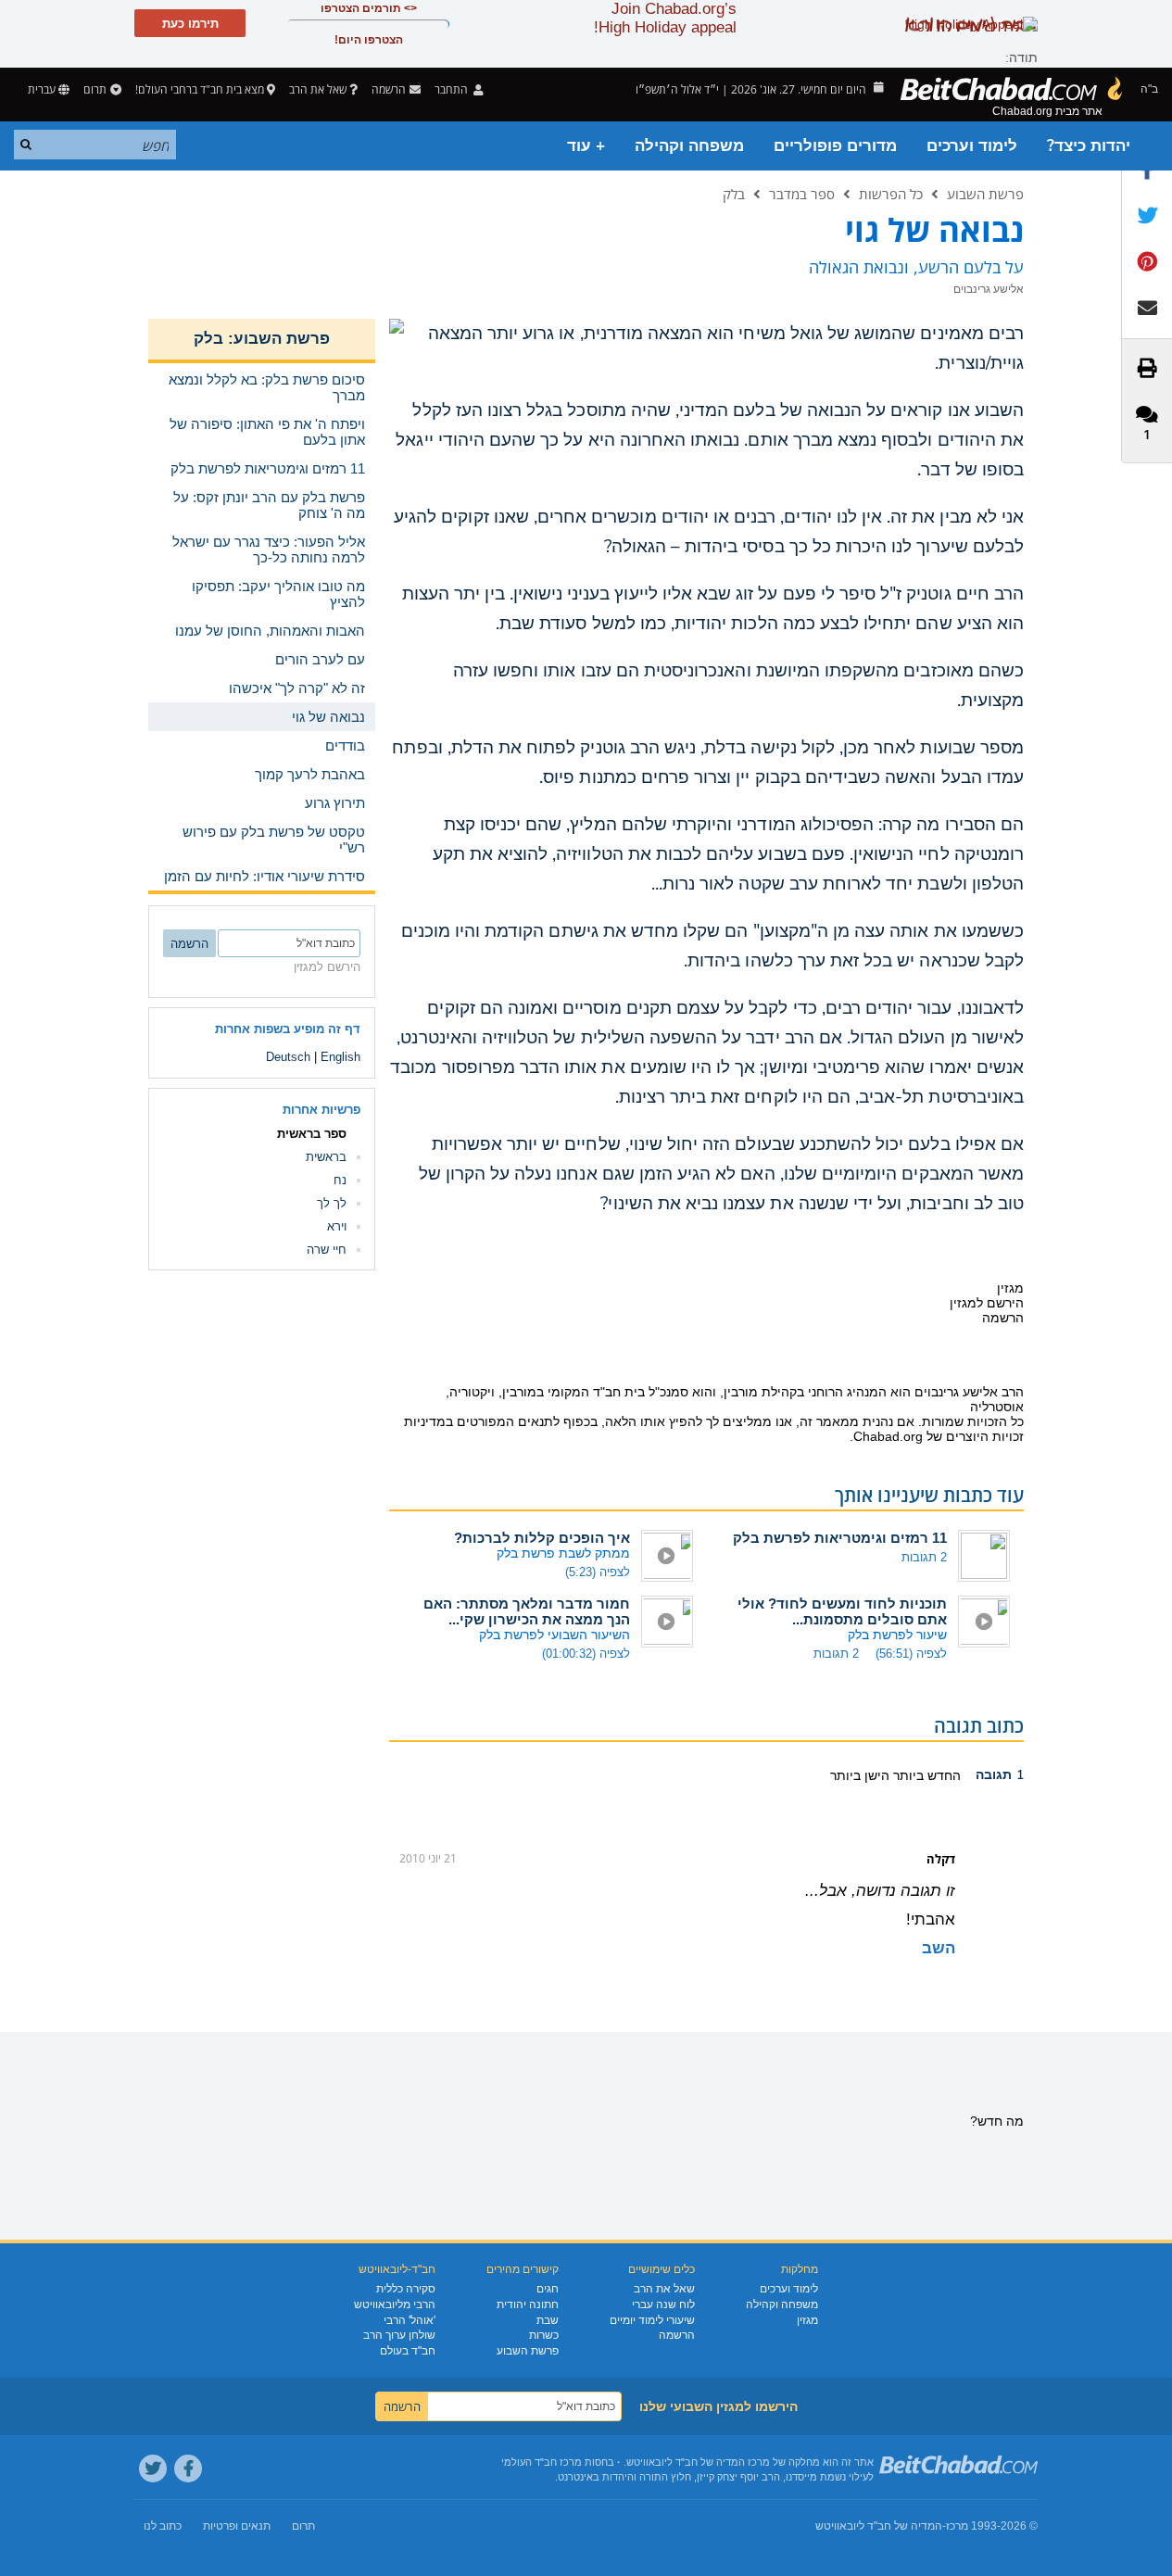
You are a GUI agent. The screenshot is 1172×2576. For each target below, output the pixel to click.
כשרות (544, 2335)
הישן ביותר (860, 1775)
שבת (548, 2320)
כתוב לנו (163, 2526)
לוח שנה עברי (663, 2305)
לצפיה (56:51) (911, 1654)
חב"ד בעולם (408, 2351)
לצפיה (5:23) (598, 1572)
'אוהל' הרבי (410, 2320)
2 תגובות (924, 1557)
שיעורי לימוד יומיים (652, 2320)
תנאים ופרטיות (237, 2526)
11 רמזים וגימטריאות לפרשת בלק (840, 1538)
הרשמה (677, 2335)
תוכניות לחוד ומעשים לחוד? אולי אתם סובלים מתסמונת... (842, 1611)
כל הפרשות (891, 194)
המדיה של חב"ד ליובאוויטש (879, 2526)
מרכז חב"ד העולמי (542, 2462)
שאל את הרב (318, 89)
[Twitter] (153, 2469)
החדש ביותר (925, 1775)
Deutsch (288, 1057)
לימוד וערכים (972, 146)
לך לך (332, 1203)
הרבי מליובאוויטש (395, 2305)
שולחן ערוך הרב (399, 2335)
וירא (337, 1226)
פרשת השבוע (985, 194)
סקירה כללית (406, 2289)
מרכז (957, 2526)
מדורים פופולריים (835, 146)
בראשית (326, 1157)
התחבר (453, 89)
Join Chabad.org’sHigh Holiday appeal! (665, 18)
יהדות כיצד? (1089, 146)
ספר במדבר (802, 194)
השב (939, 1948)
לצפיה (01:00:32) (586, 1654)
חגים (548, 2289)
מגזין (807, 2320)
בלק (734, 194)
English (340, 1057)
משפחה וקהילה (689, 146)
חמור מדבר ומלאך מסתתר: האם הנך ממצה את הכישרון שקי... (527, 1611)
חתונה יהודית (528, 2305)
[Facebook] (188, 2469)
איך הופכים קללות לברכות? (542, 1538)
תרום (95, 89)
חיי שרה (327, 1250)
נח (340, 1180)
